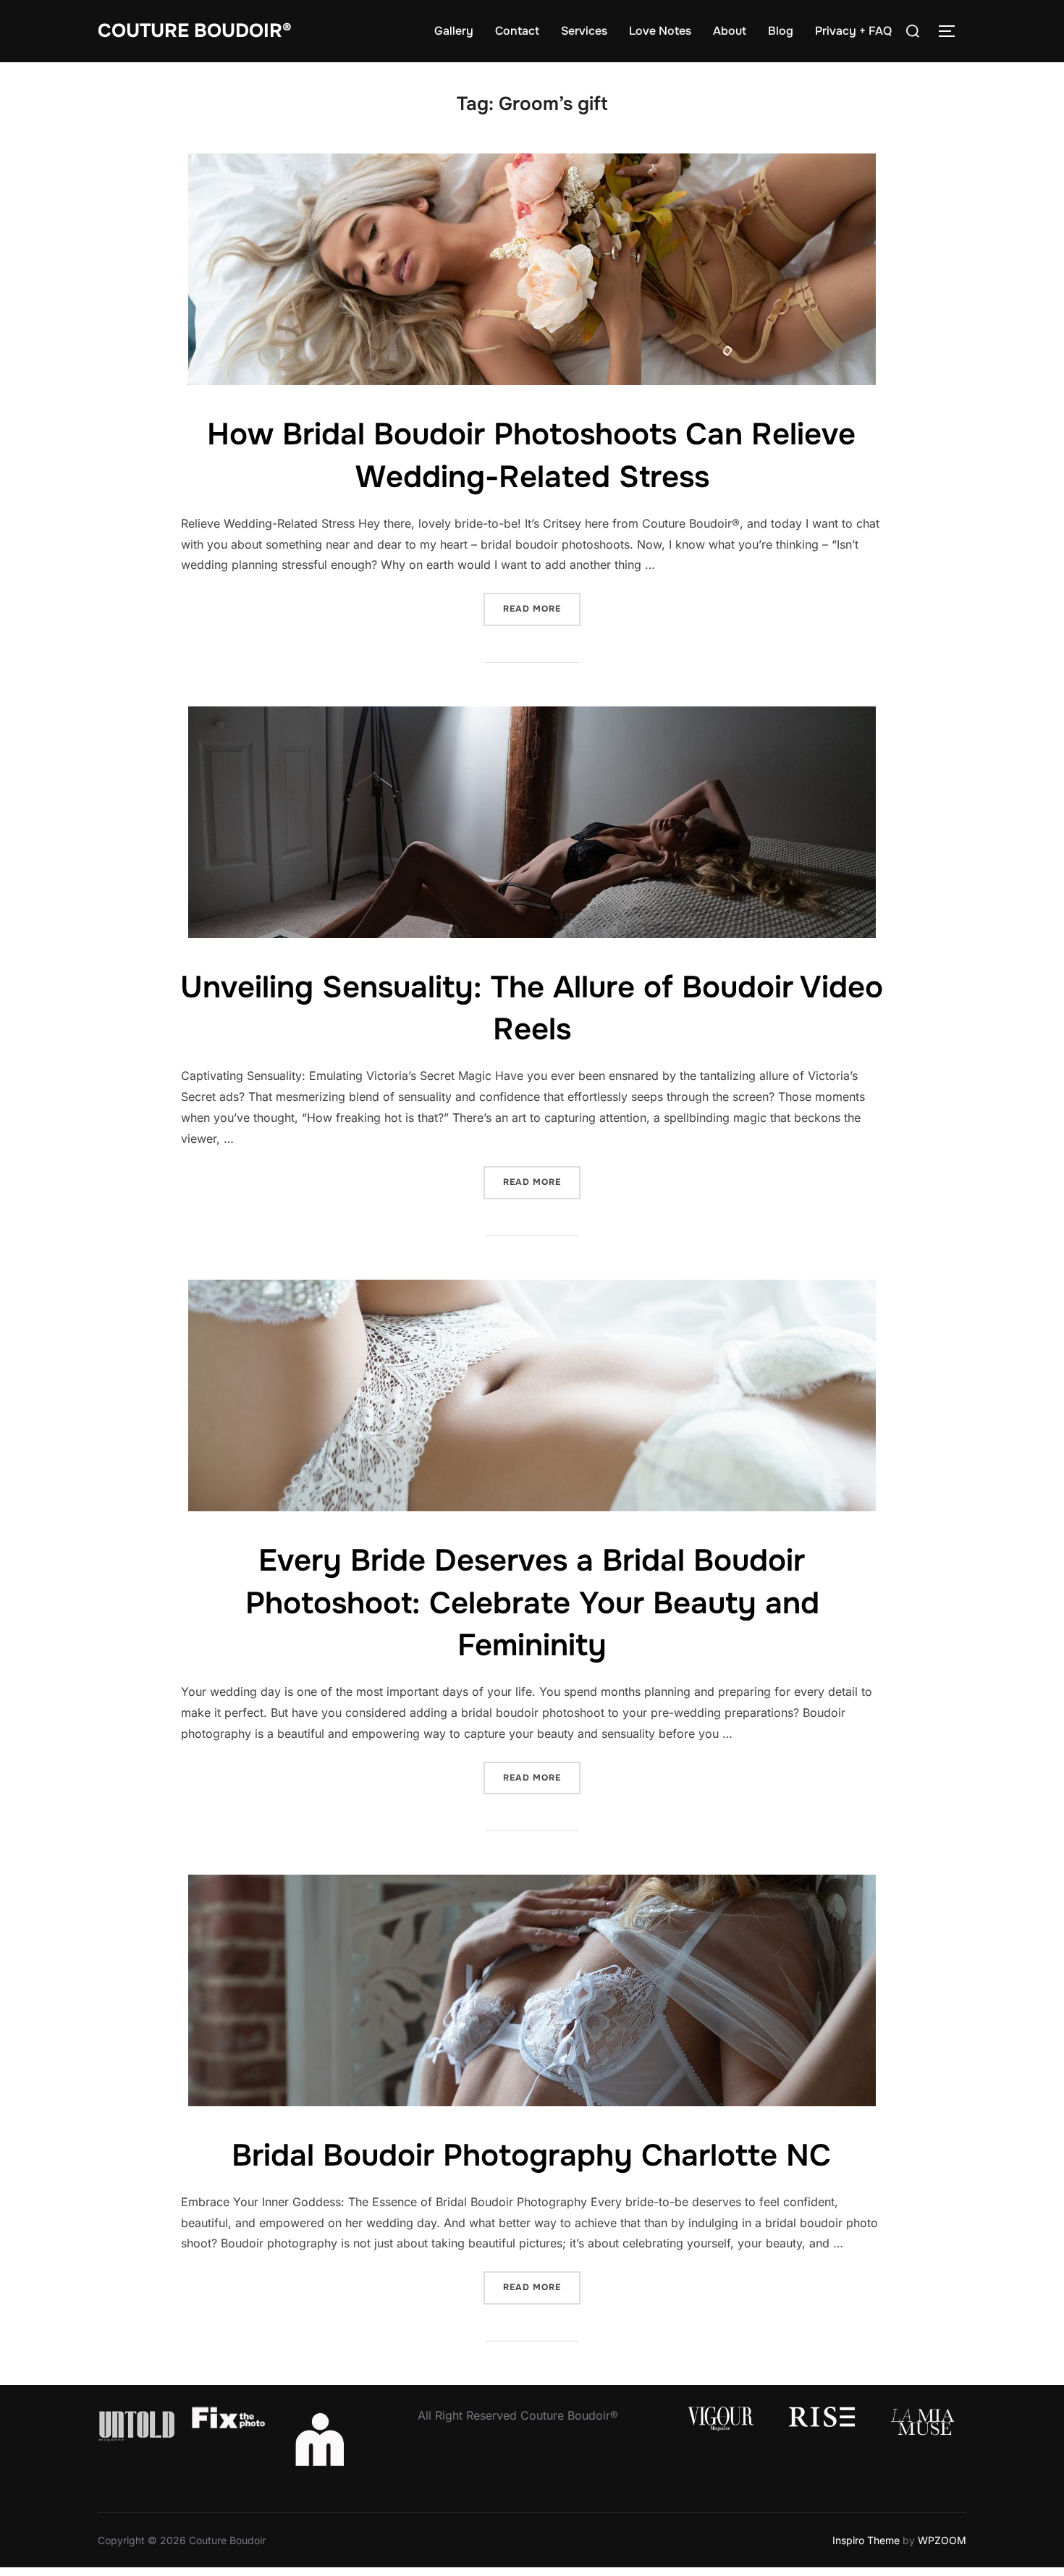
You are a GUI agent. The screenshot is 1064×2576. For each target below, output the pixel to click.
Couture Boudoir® (195, 31)
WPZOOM (942, 2540)
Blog (781, 31)
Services (584, 31)
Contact (517, 31)
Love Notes (660, 31)
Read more (542, 608)
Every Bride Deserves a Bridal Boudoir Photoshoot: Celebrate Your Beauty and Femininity (532, 1603)
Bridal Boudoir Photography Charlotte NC (531, 2155)
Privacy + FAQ (853, 31)
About (730, 31)
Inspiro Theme (866, 2540)
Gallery (454, 31)
